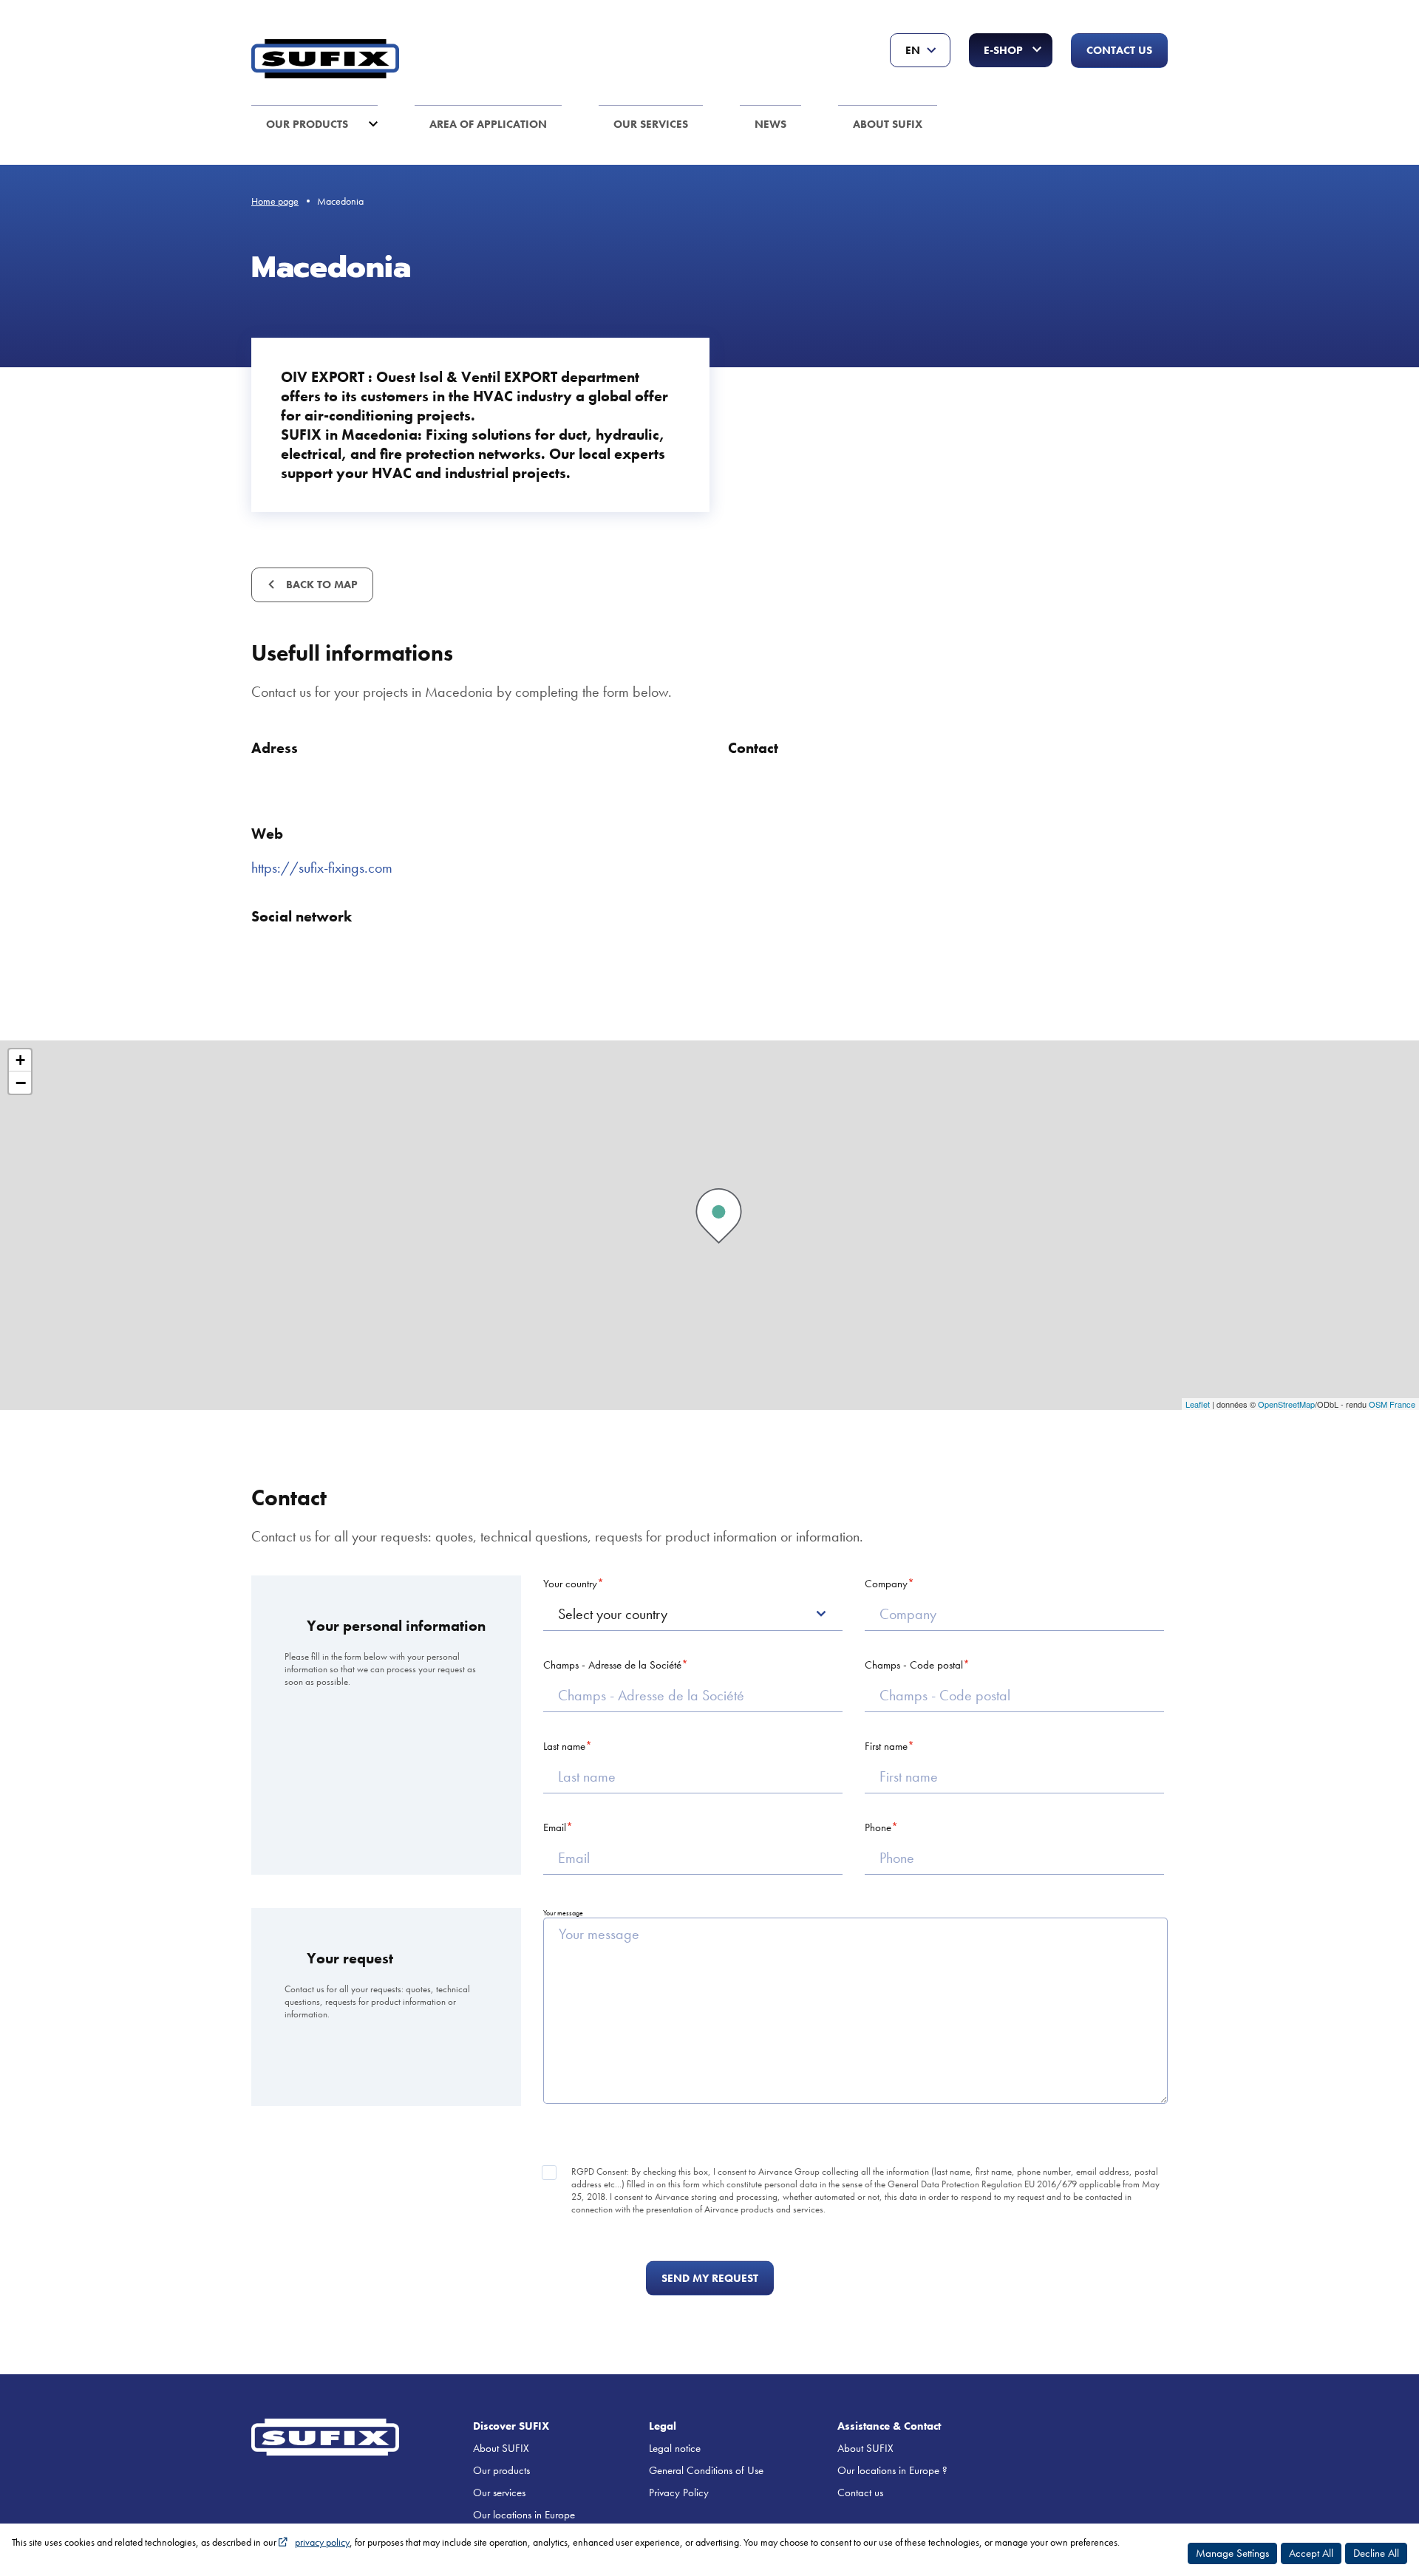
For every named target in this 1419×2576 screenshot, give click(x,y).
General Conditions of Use (706, 2470)
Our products (307, 124)
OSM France (1392, 1404)
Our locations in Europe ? (892, 2470)
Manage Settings (1232, 2553)
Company (886, 1584)
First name (886, 1746)
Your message (563, 1913)
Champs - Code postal (914, 1665)
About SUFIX (888, 124)
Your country (570, 1584)
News (770, 124)
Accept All (1311, 2553)
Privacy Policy (679, 2492)
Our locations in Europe (524, 2515)
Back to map (320, 585)
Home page (275, 201)
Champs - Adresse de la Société (612, 1665)
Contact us (1119, 50)
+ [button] (20, 1060)
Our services (651, 124)
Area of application (488, 124)
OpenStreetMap (1286, 1404)
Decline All (1376, 2553)
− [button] (21, 1083)
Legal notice (675, 2448)
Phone (878, 1827)
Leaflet (1198, 1404)
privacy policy (322, 2542)
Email (555, 1827)
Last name (564, 1746)
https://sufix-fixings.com (322, 868)
